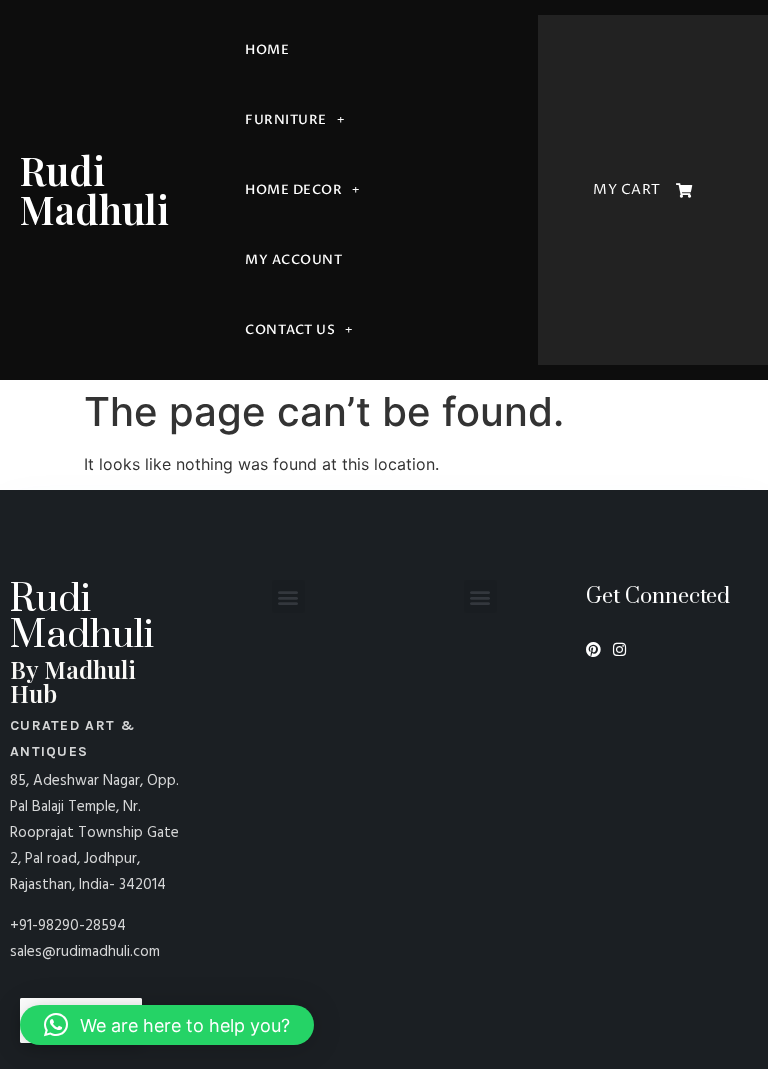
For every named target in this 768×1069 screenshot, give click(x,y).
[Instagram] (619, 649)
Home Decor (293, 190)
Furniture (286, 120)
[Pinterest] (593, 649)
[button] (288, 596)
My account (293, 260)
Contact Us (290, 330)
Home (267, 50)
